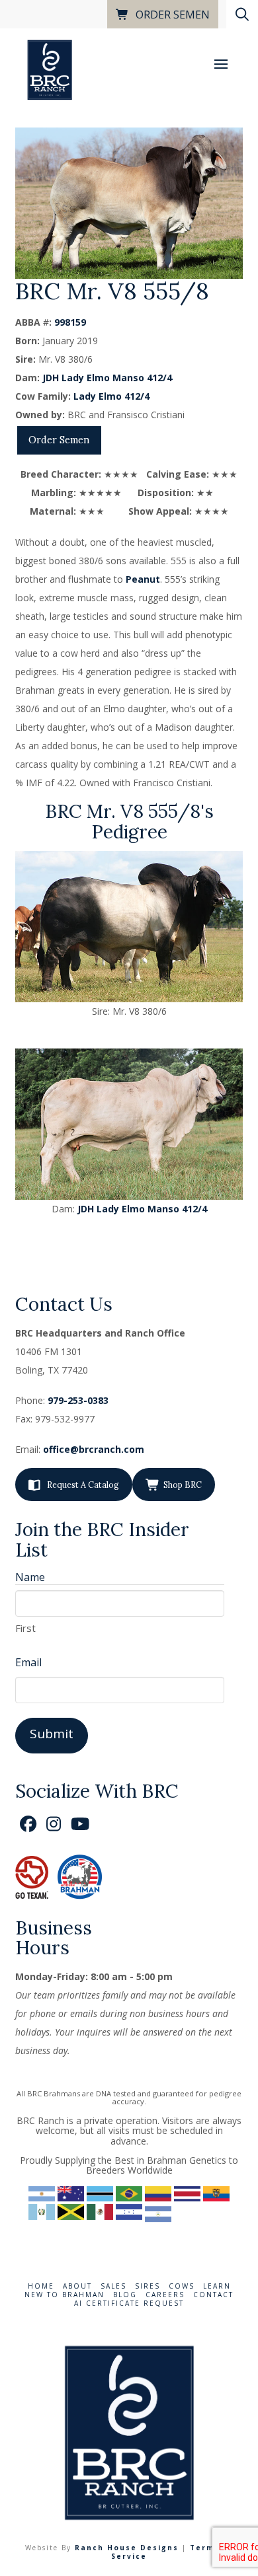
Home (41, 2286)
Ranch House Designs (127, 2548)
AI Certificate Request (129, 2303)
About (77, 2286)
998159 (70, 322)
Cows (182, 2286)
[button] (221, 64)
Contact (213, 2295)
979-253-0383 (78, 1400)
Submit (52, 1734)
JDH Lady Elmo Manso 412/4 (107, 378)
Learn (217, 2286)
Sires (148, 2286)
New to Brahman (64, 2295)
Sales (113, 2286)
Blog (125, 2295)
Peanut (143, 579)
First (25, 1628)
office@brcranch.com (94, 1449)
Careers (165, 2295)
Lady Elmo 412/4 (111, 396)
